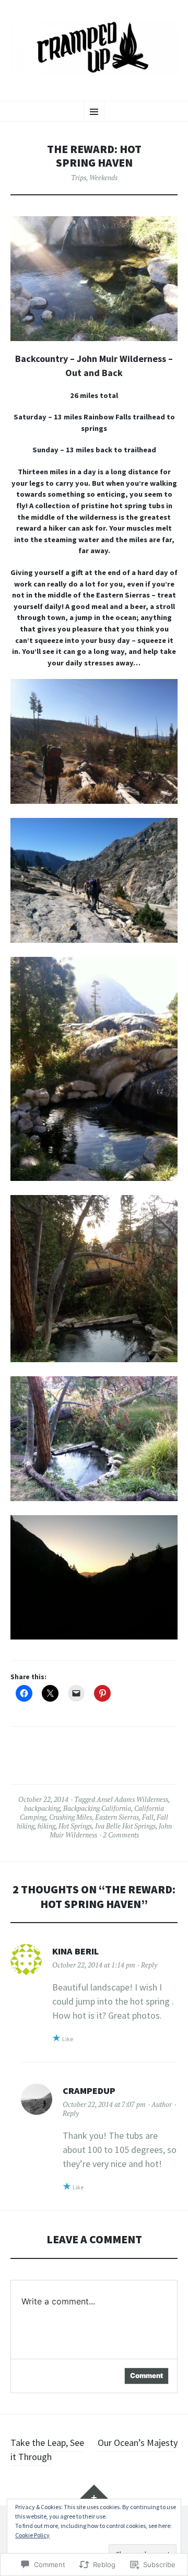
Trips (79, 178)
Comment (146, 2375)
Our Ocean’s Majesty (138, 2443)
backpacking (42, 1808)
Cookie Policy (32, 2535)
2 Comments (121, 1835)
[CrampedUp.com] (94, 49)
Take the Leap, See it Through (47, 2450)
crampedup (89, 2091)
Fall (148, 1817)
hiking (46, 1826)
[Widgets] (94, 2495)
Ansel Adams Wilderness (132, 1799)
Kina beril (75, 1951)
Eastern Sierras (117, 1817)
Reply (149, 1965)
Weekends (103, 178)
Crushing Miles (70, 1817)
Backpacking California (97, 1808)
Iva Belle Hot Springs (125, 1826)
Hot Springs (75, 1826)
